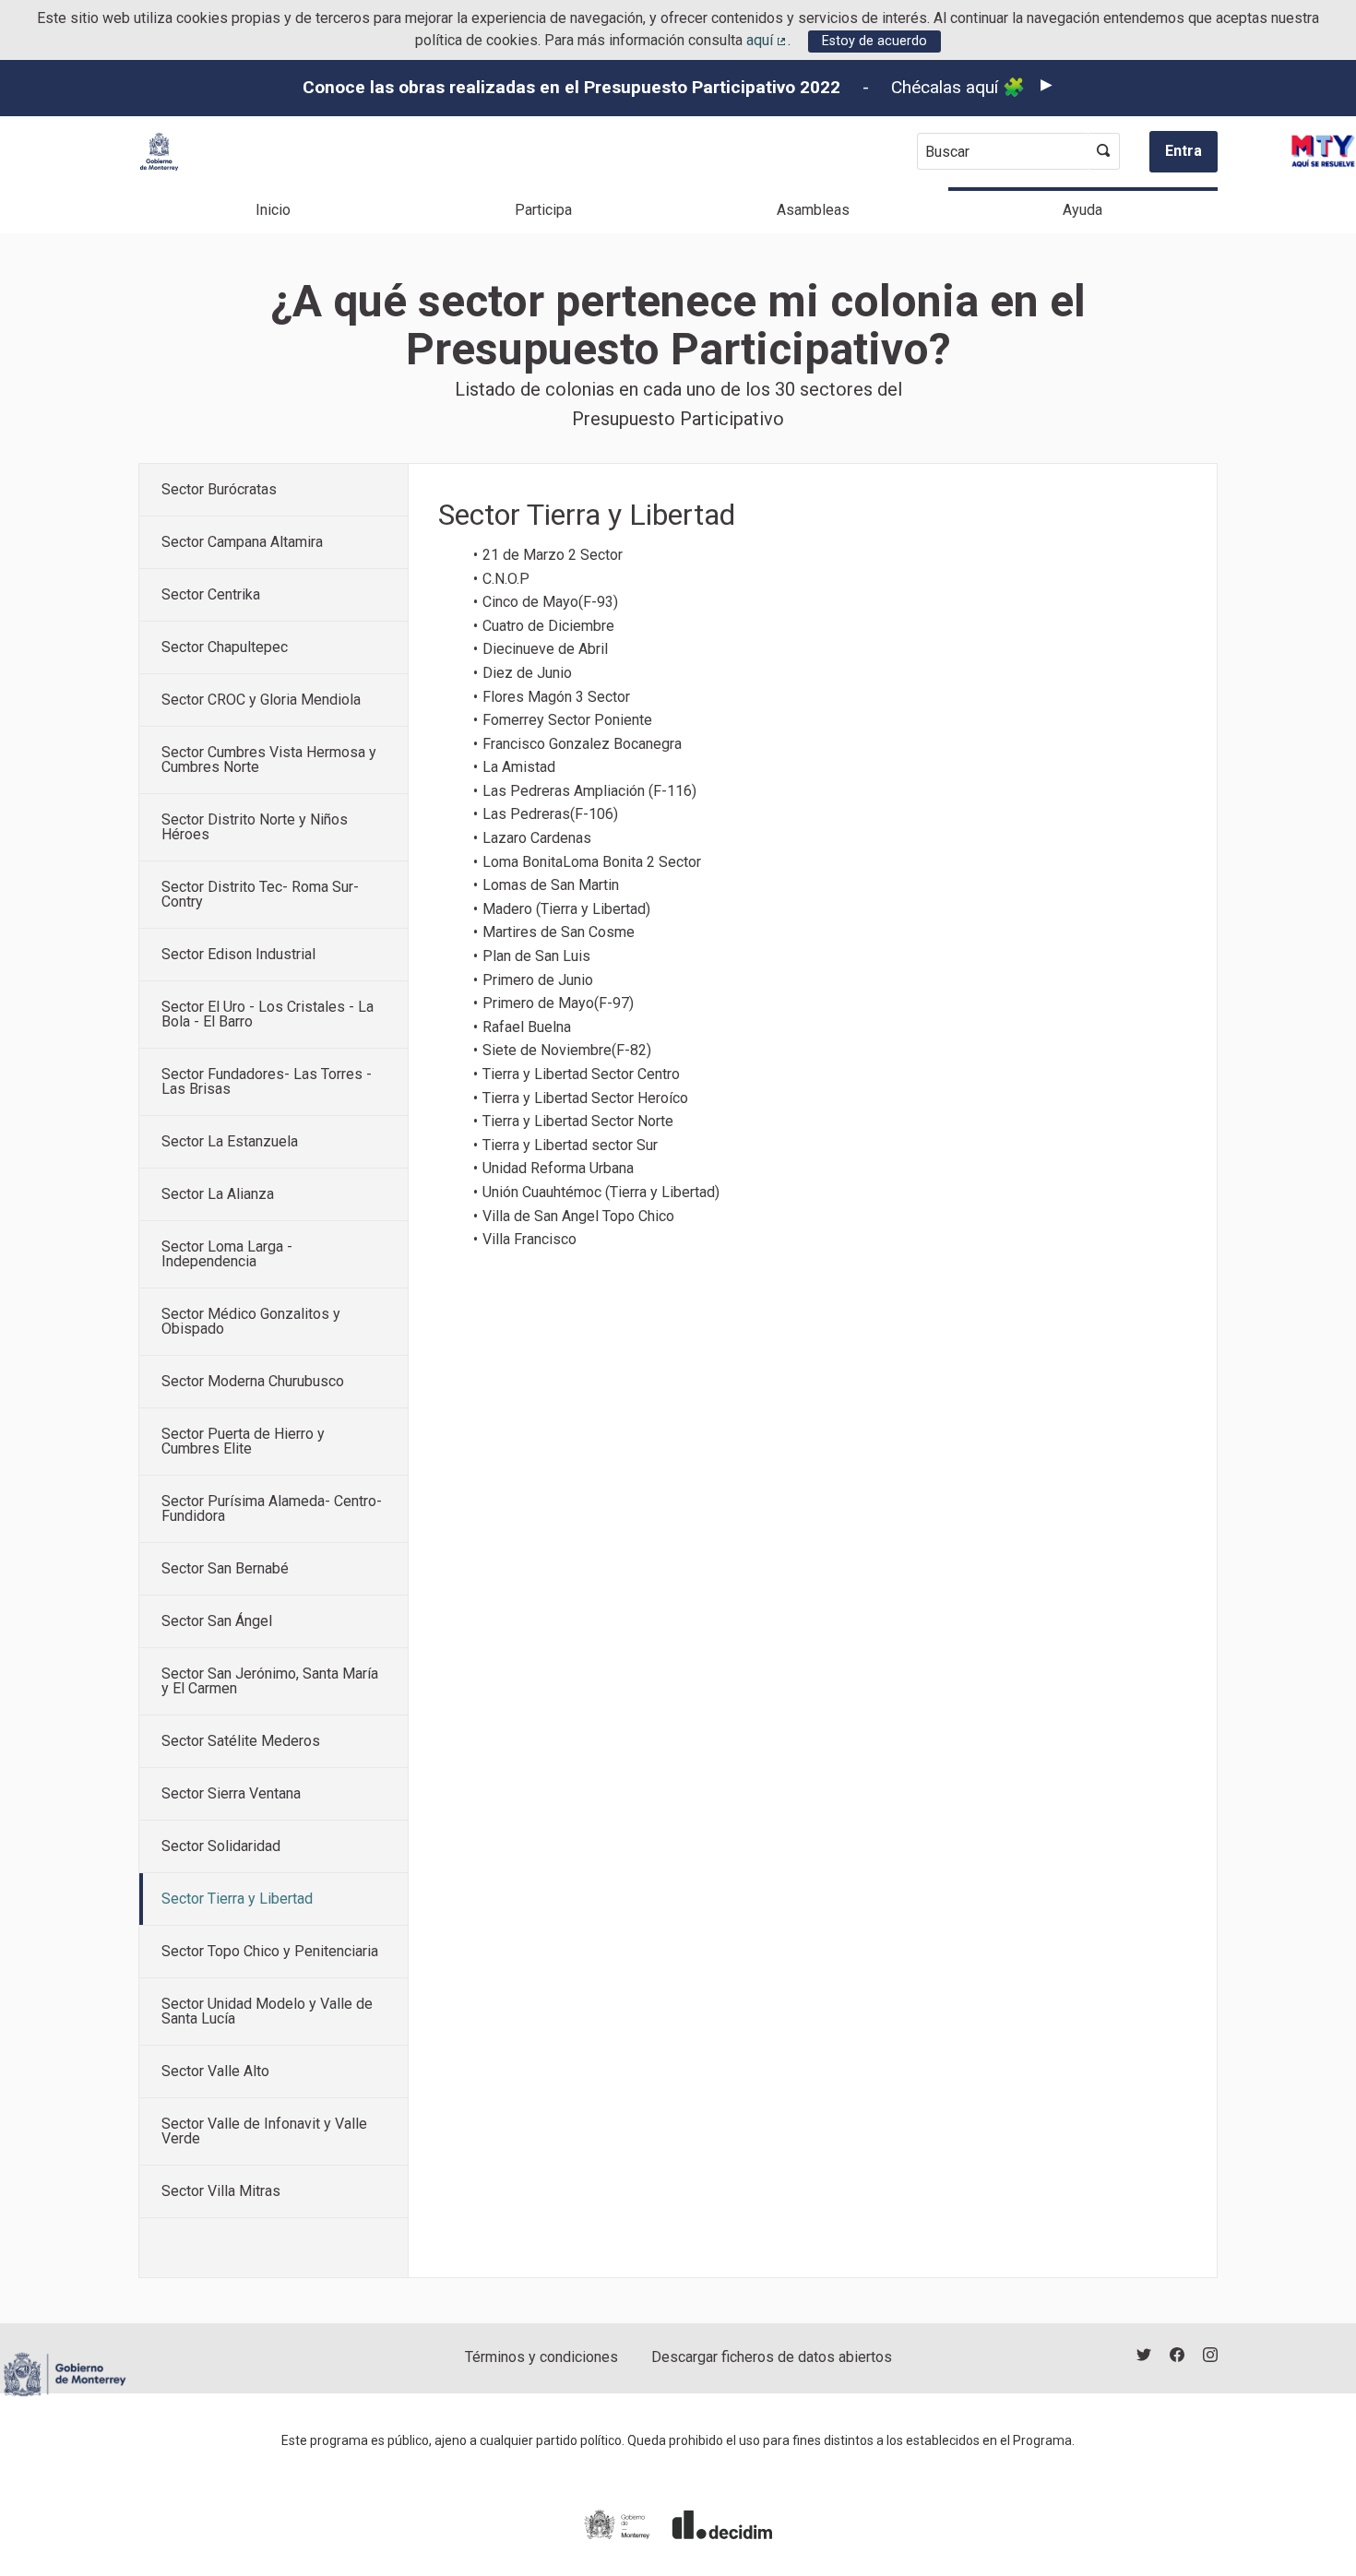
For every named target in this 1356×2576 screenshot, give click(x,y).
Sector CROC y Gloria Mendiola (261, 700)
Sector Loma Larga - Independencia (227, 1254)
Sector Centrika (211, 594)
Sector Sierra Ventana (231, 1793)
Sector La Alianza (218, 1194)
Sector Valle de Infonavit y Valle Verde (264, 2131)
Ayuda (1082, 210)
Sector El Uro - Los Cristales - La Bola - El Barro (268, 1014)
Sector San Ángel (217, 1621)
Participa (543, 210)
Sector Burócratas (219, 489)
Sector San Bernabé (225, 1568)
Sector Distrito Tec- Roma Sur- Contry (260, 894)
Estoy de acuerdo (874, 41)
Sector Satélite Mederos (241, 1741)
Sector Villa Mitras (221, 2191)
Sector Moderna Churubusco (253, 1381)
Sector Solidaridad (221, 1846)
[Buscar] (1104, 151)
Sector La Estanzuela (230, 1141)
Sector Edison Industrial (238, 954)
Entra (1184, 151)
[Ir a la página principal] (159, 152)
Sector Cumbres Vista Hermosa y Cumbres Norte (269, 760)
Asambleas (813, 210)
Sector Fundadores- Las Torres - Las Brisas (267, 1081)
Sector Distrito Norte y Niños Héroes (255, 827)
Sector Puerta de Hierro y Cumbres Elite (243, 1441)
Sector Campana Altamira (242, 542)
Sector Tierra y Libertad (237, 1899)
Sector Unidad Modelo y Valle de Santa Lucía (267, 2011)
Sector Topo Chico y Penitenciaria (270, 1951)
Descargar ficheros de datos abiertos (772, 2357)
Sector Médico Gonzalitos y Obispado (251, 1321)
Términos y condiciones (541, 2357)
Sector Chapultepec (225, 647)
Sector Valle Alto (215, 2071)
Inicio (273, 210)
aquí (767, 40)
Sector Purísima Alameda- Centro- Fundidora (272, 1508)
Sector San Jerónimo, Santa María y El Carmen (270, 1681)
